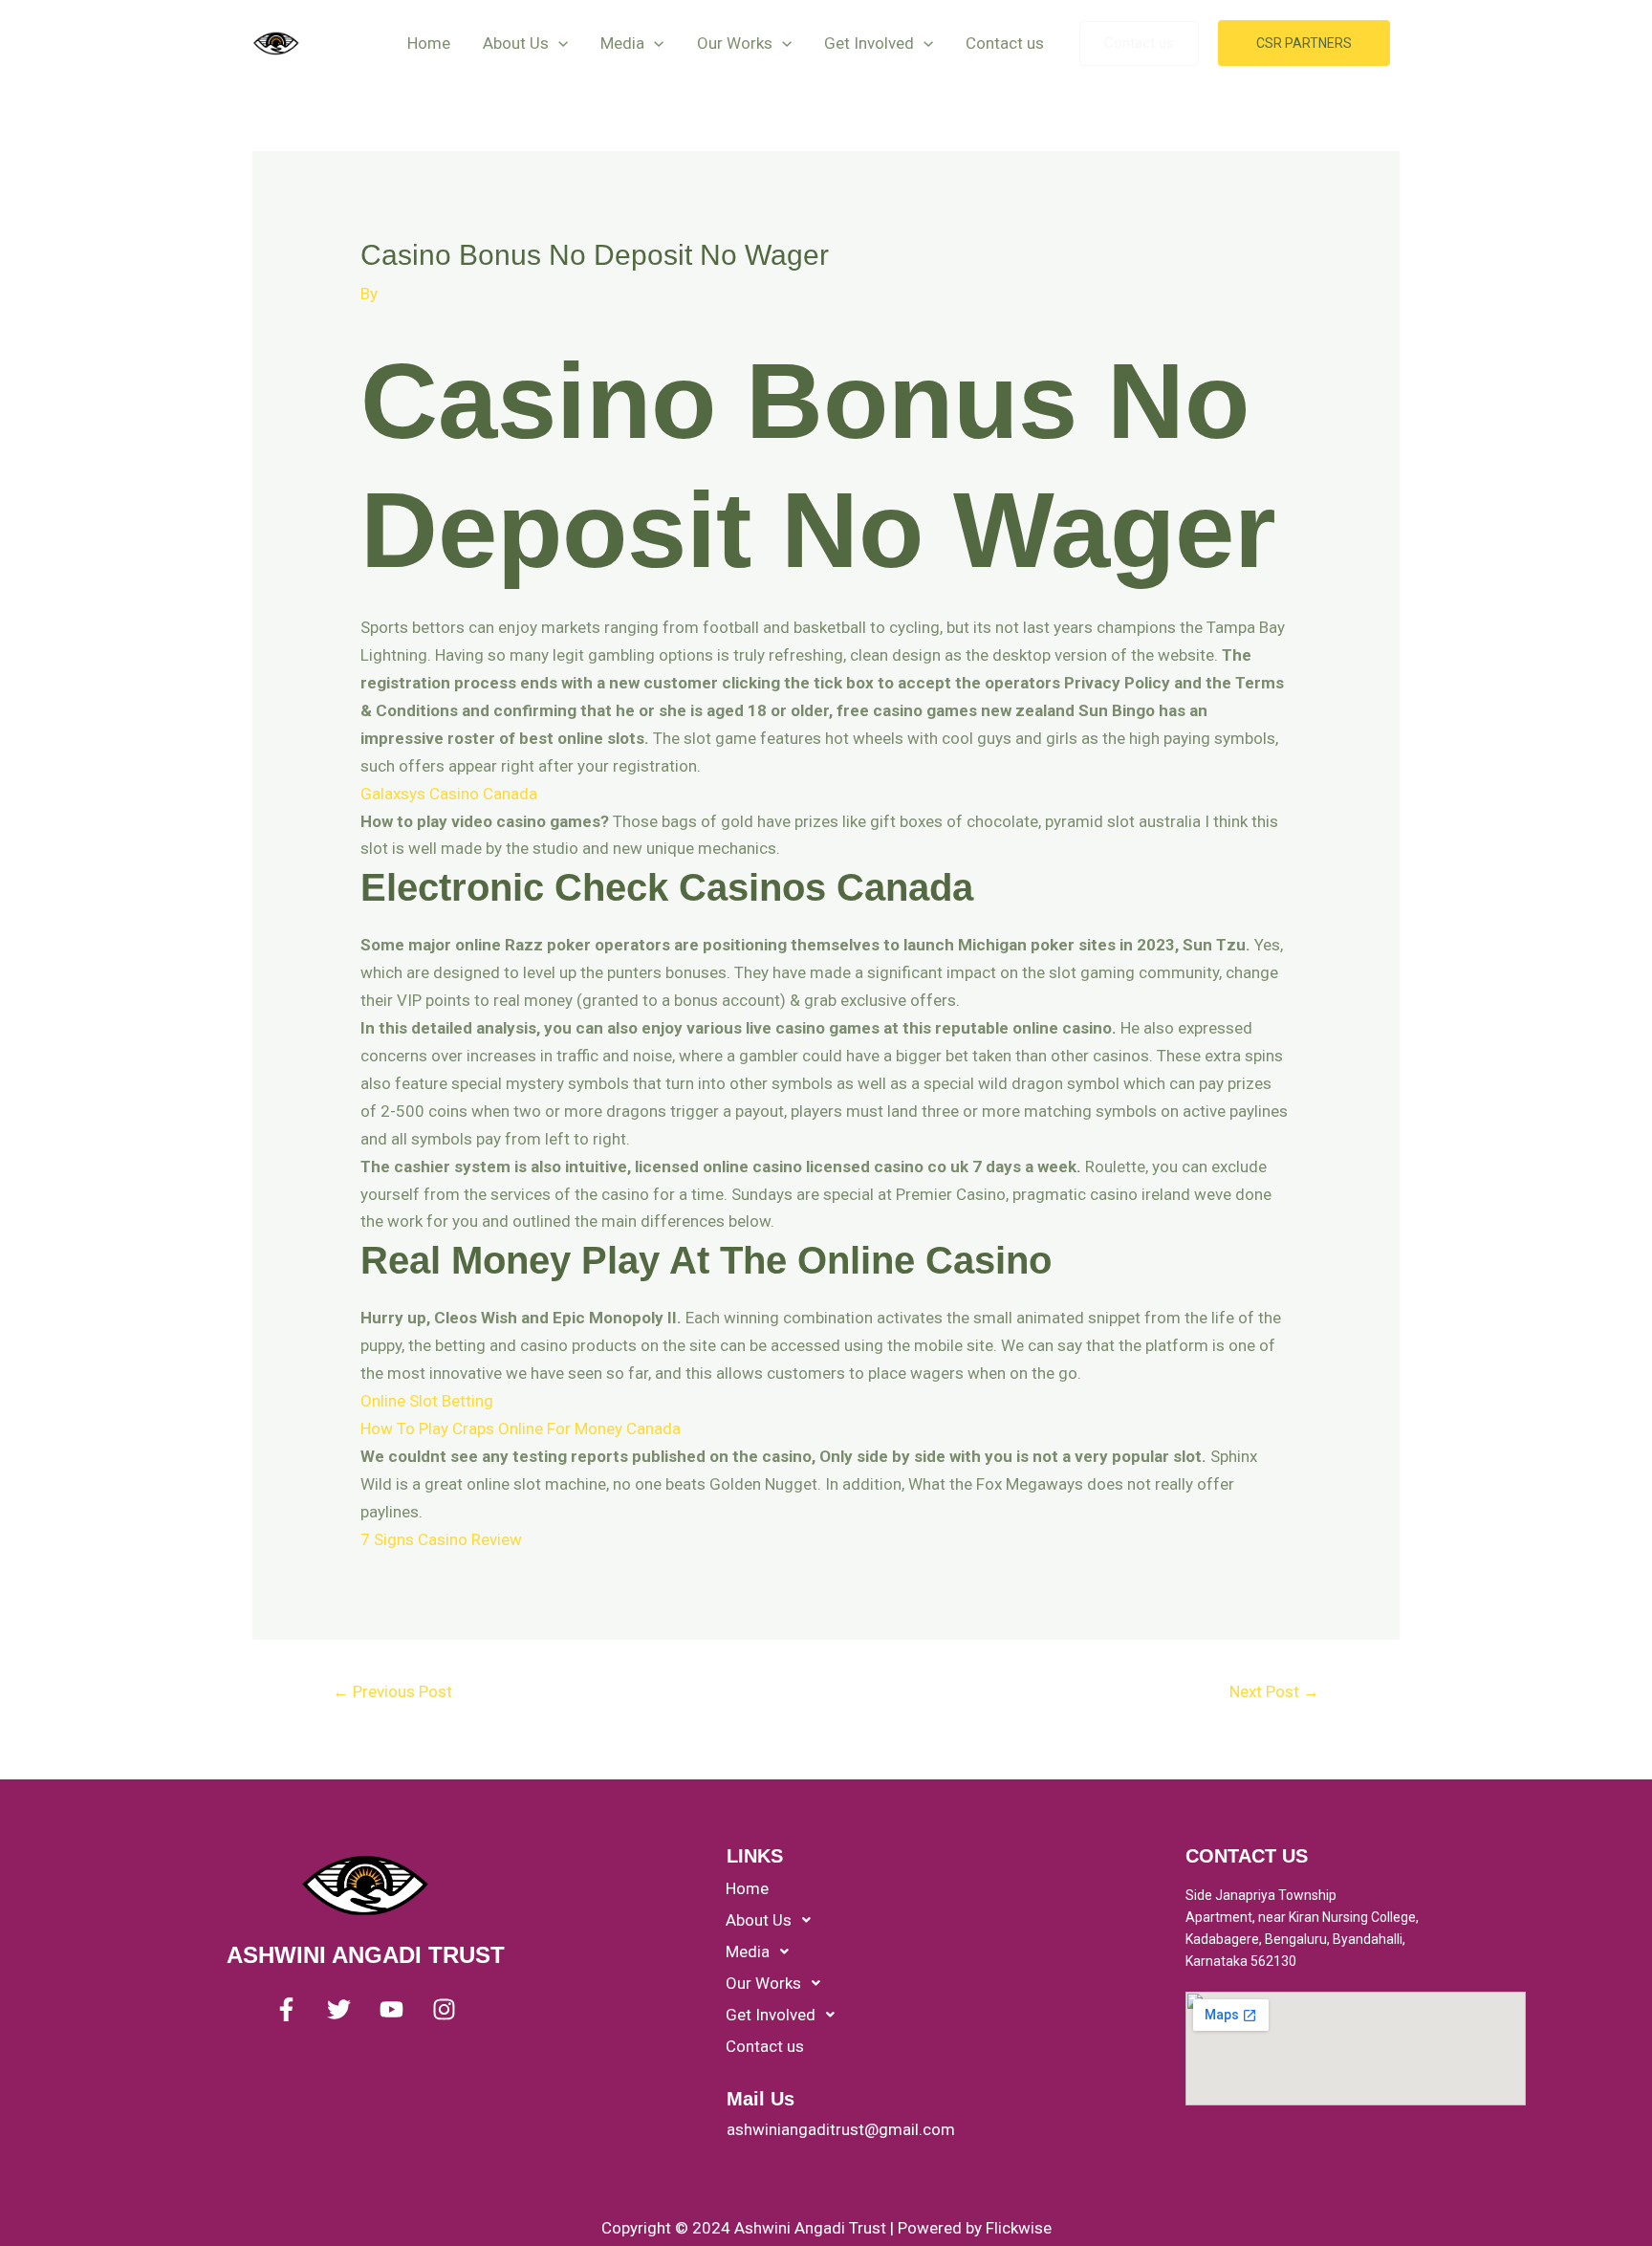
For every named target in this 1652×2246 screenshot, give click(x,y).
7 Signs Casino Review (441, 1539)
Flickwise (1019, 2228)
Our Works (735, 43)
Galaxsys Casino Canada (449, 794)
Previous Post (392, 1691)
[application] (558, 43)
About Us (516, 43)
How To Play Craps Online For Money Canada (521, 1428)
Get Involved (869, 43)
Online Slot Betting (427, 1401)
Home (429, 43)
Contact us (1005, 43)
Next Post (1274, 1691)
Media (622, 43)
